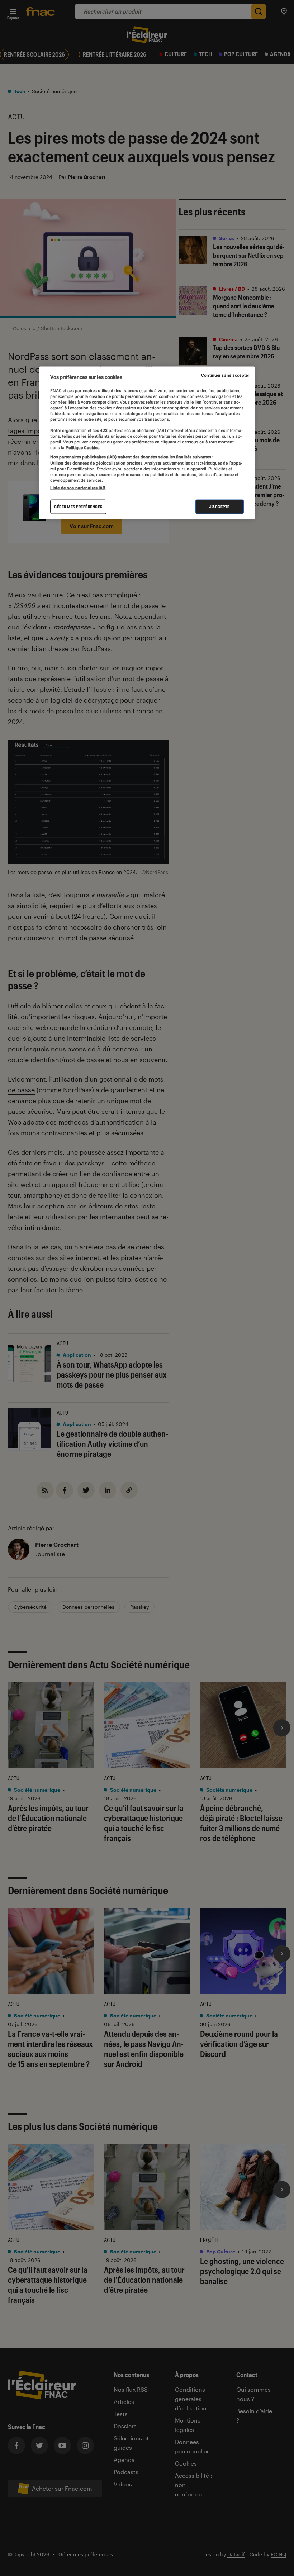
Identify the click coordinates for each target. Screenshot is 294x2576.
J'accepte (220, 507)
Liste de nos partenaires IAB (78, 488)
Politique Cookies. (82, 448)
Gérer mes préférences (78, 507)
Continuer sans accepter (225, 375)
